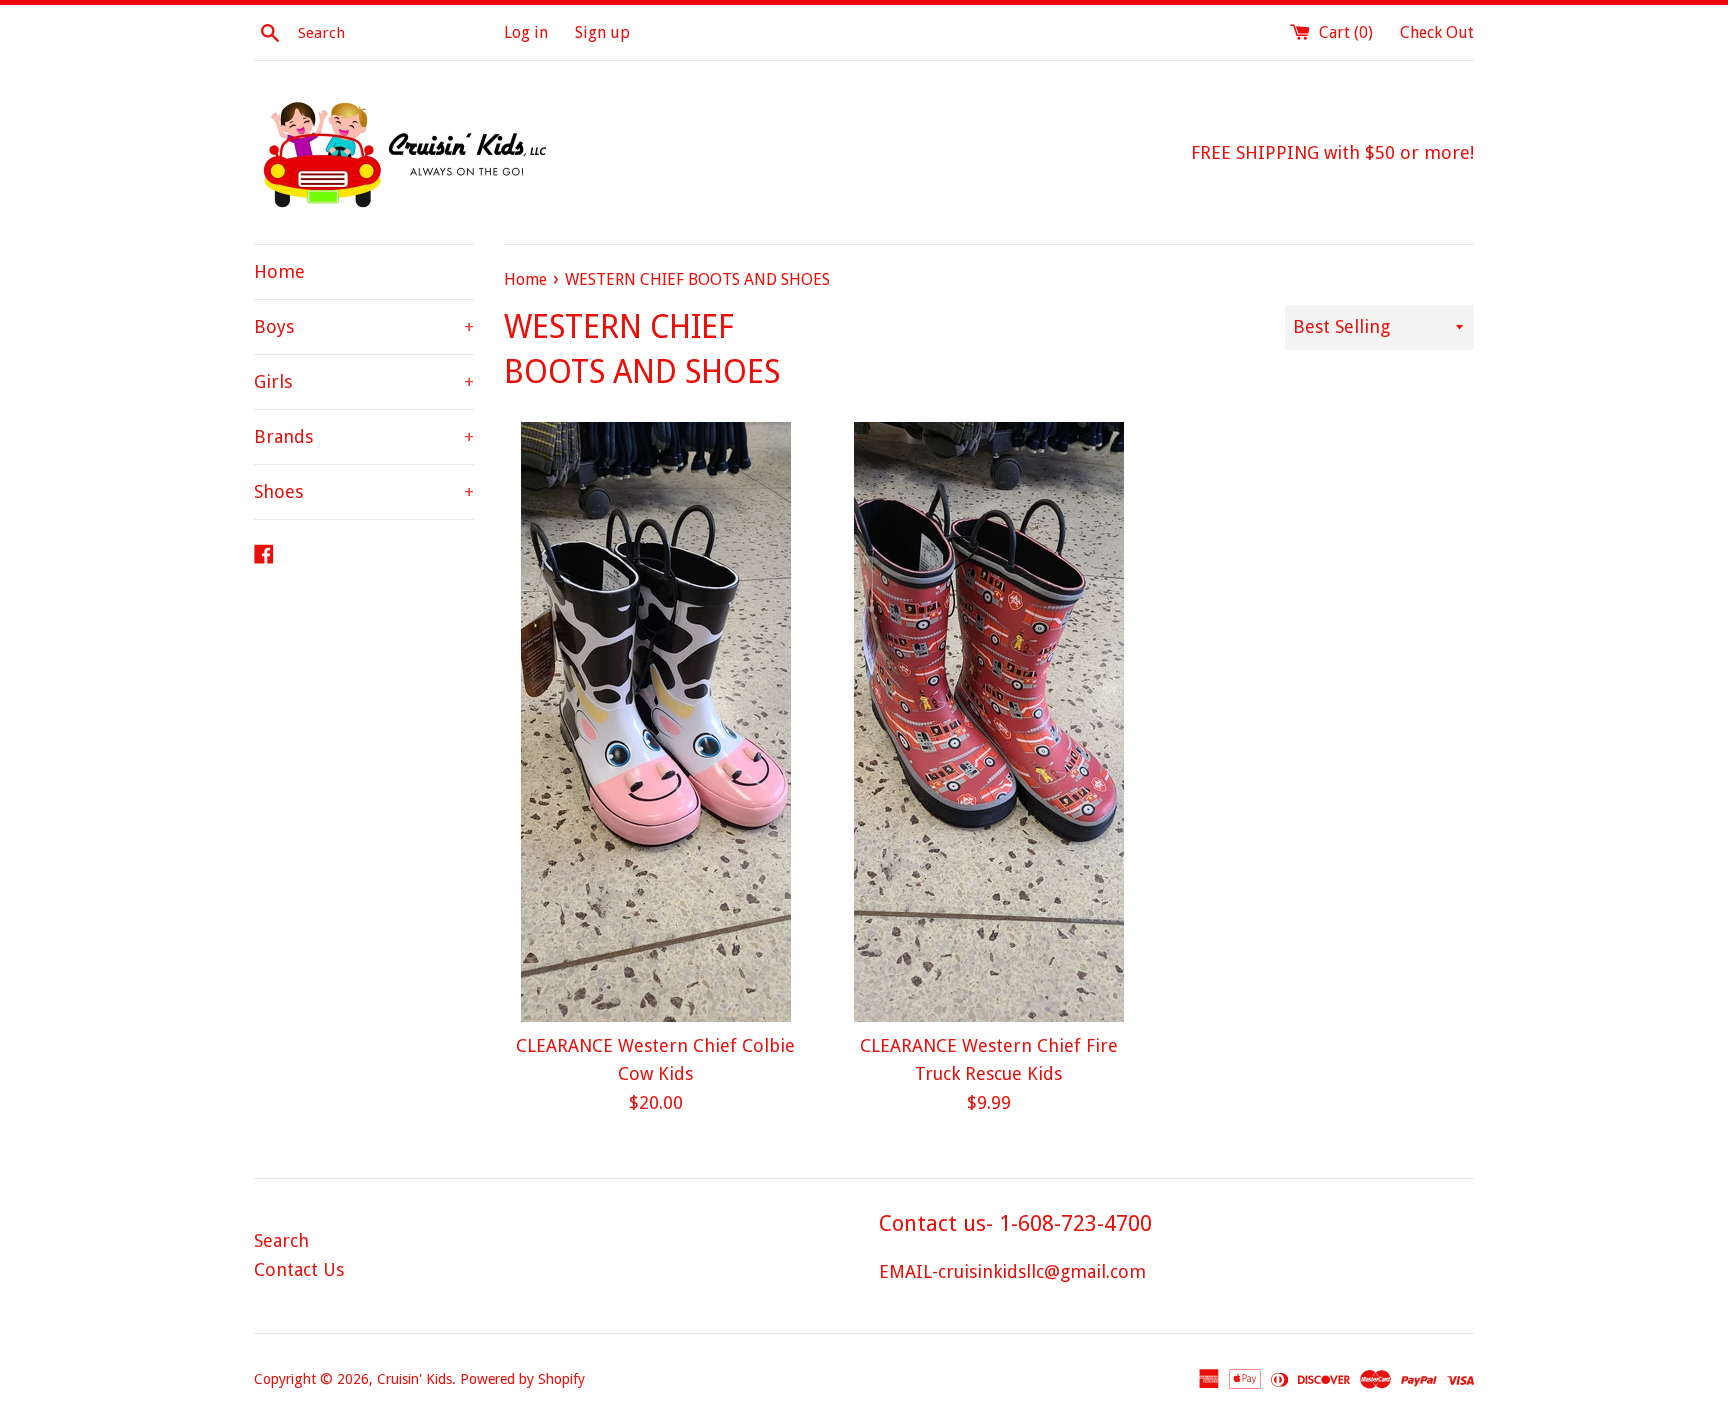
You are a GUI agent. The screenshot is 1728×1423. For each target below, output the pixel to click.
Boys (364, 326)
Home (279, 271)
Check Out (1437, 32)
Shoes (364, 491)
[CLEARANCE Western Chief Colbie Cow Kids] (655, 722)
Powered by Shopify (522, 1379)
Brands (364, 436)
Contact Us (299, 1269)
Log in (526, 32)
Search (281, 1240)
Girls (364, 381)
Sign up (602, 32)
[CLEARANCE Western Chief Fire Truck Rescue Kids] (988, 722)
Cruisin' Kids (414, 1379)
